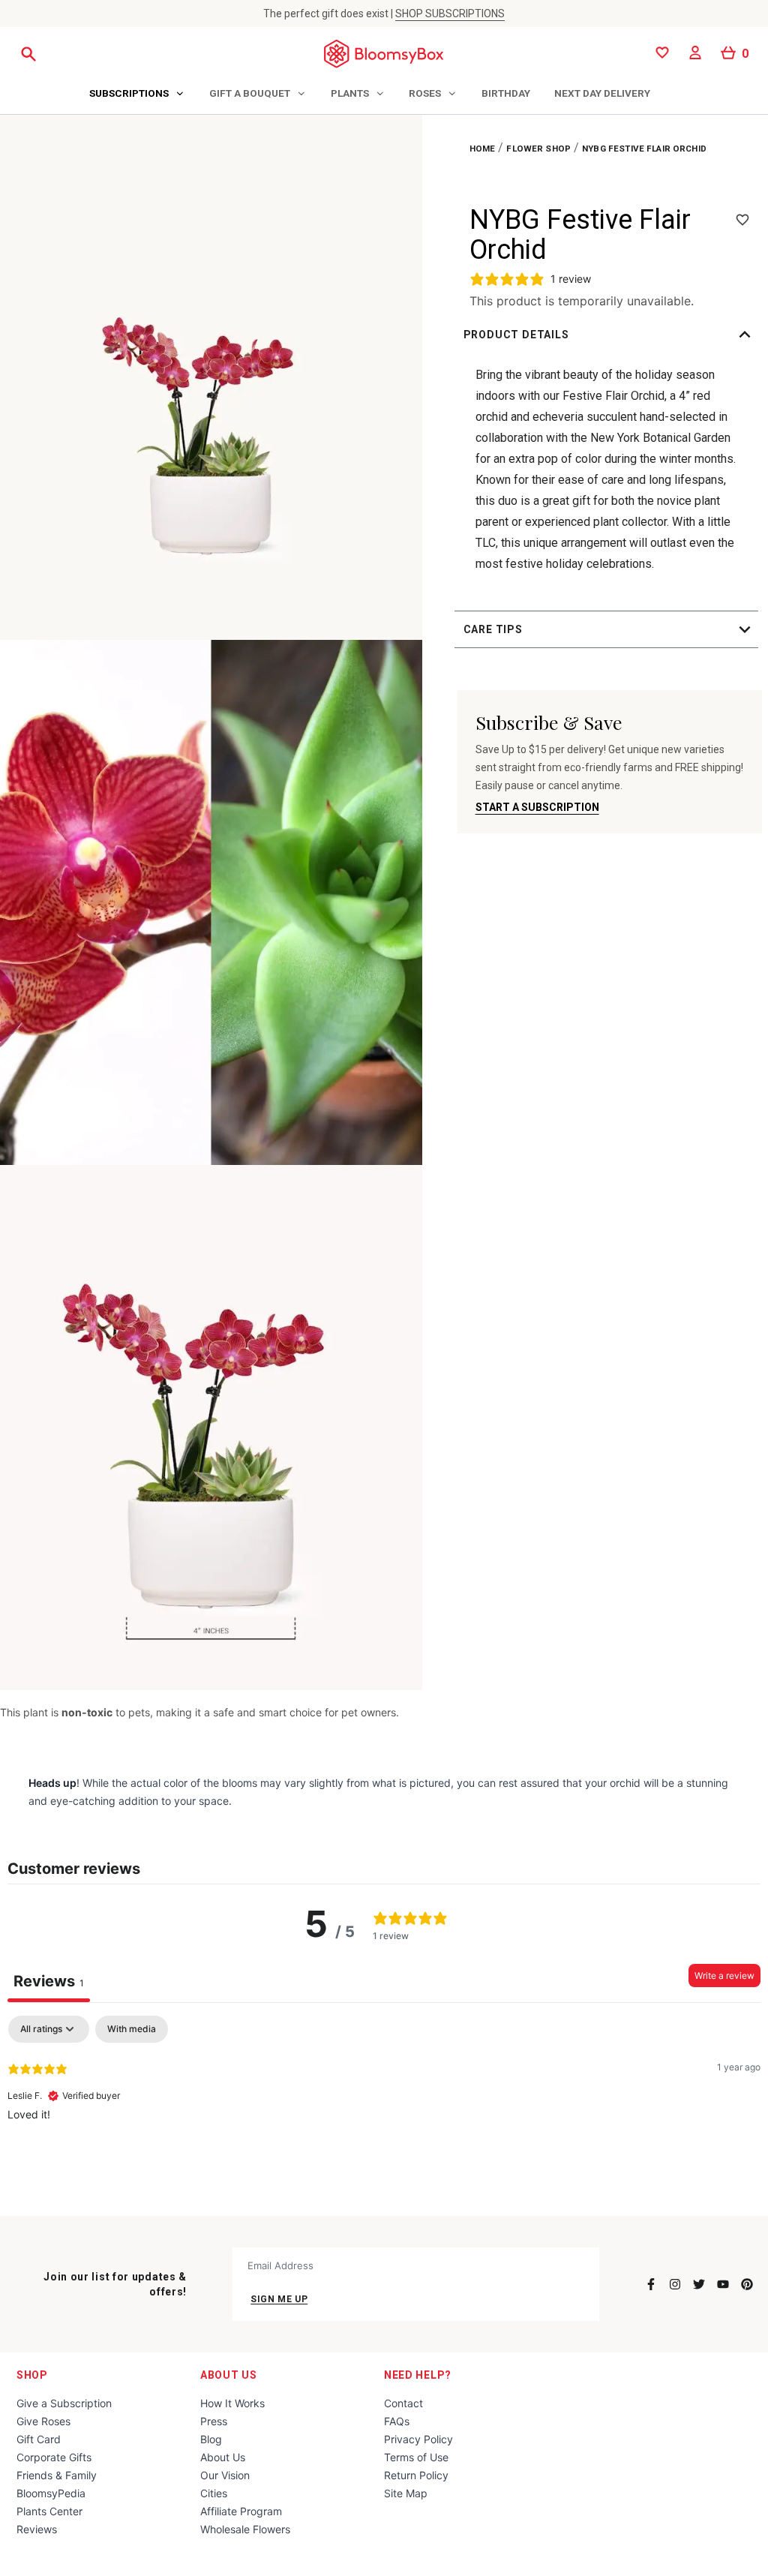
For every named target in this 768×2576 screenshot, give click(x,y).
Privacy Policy (418, 2439)
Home (483, 149)
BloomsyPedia (51, 2493)
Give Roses (43, 2421)
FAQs (397, 2421)
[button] (610, 335)
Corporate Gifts (54, 2457)
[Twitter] (699, 2284)
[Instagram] (675, 2284)
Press (214, 2421)
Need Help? (418, 2375)
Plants (350, 93)
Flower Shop (538, 149)
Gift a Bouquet (250, 93)
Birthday (506, 93)
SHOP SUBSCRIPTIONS (450, 14)
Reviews (37, 2529)
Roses (425, 93)
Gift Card (39, 2439)
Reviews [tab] (49, 1981)
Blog (211, 2439)
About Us (229, 2375)
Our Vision (225, 2475)
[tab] (137, 95)
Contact (403, 2403)
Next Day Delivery (602, 93)
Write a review (724, 1976)
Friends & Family (57, 2475)
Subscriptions (129, 93)
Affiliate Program (241, 2511)
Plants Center (49, 2511)
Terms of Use (416, 2457)
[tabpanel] (384, 2112)
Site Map (406, 2493)
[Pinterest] (747, 2284)
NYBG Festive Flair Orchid (644, 149)
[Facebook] (651, 2284)
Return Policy (416, 2475)
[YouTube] (723, 2284)
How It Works (232, 2403)
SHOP (32, 2375)
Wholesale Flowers (245, 2529)
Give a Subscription (64, 2403)
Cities (214, 2493)
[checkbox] (132, 2029)
